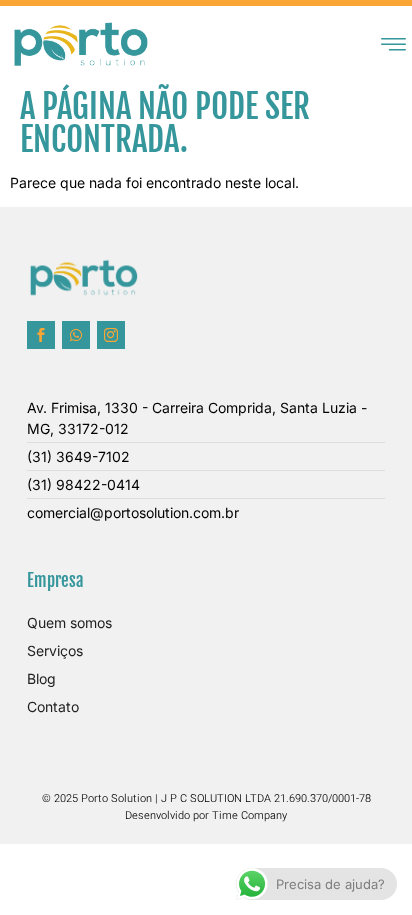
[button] (393, 44)
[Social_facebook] (41, 335)
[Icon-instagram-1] (111, 335)
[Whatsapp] (76, 335)
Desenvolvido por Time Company (206, 815)
